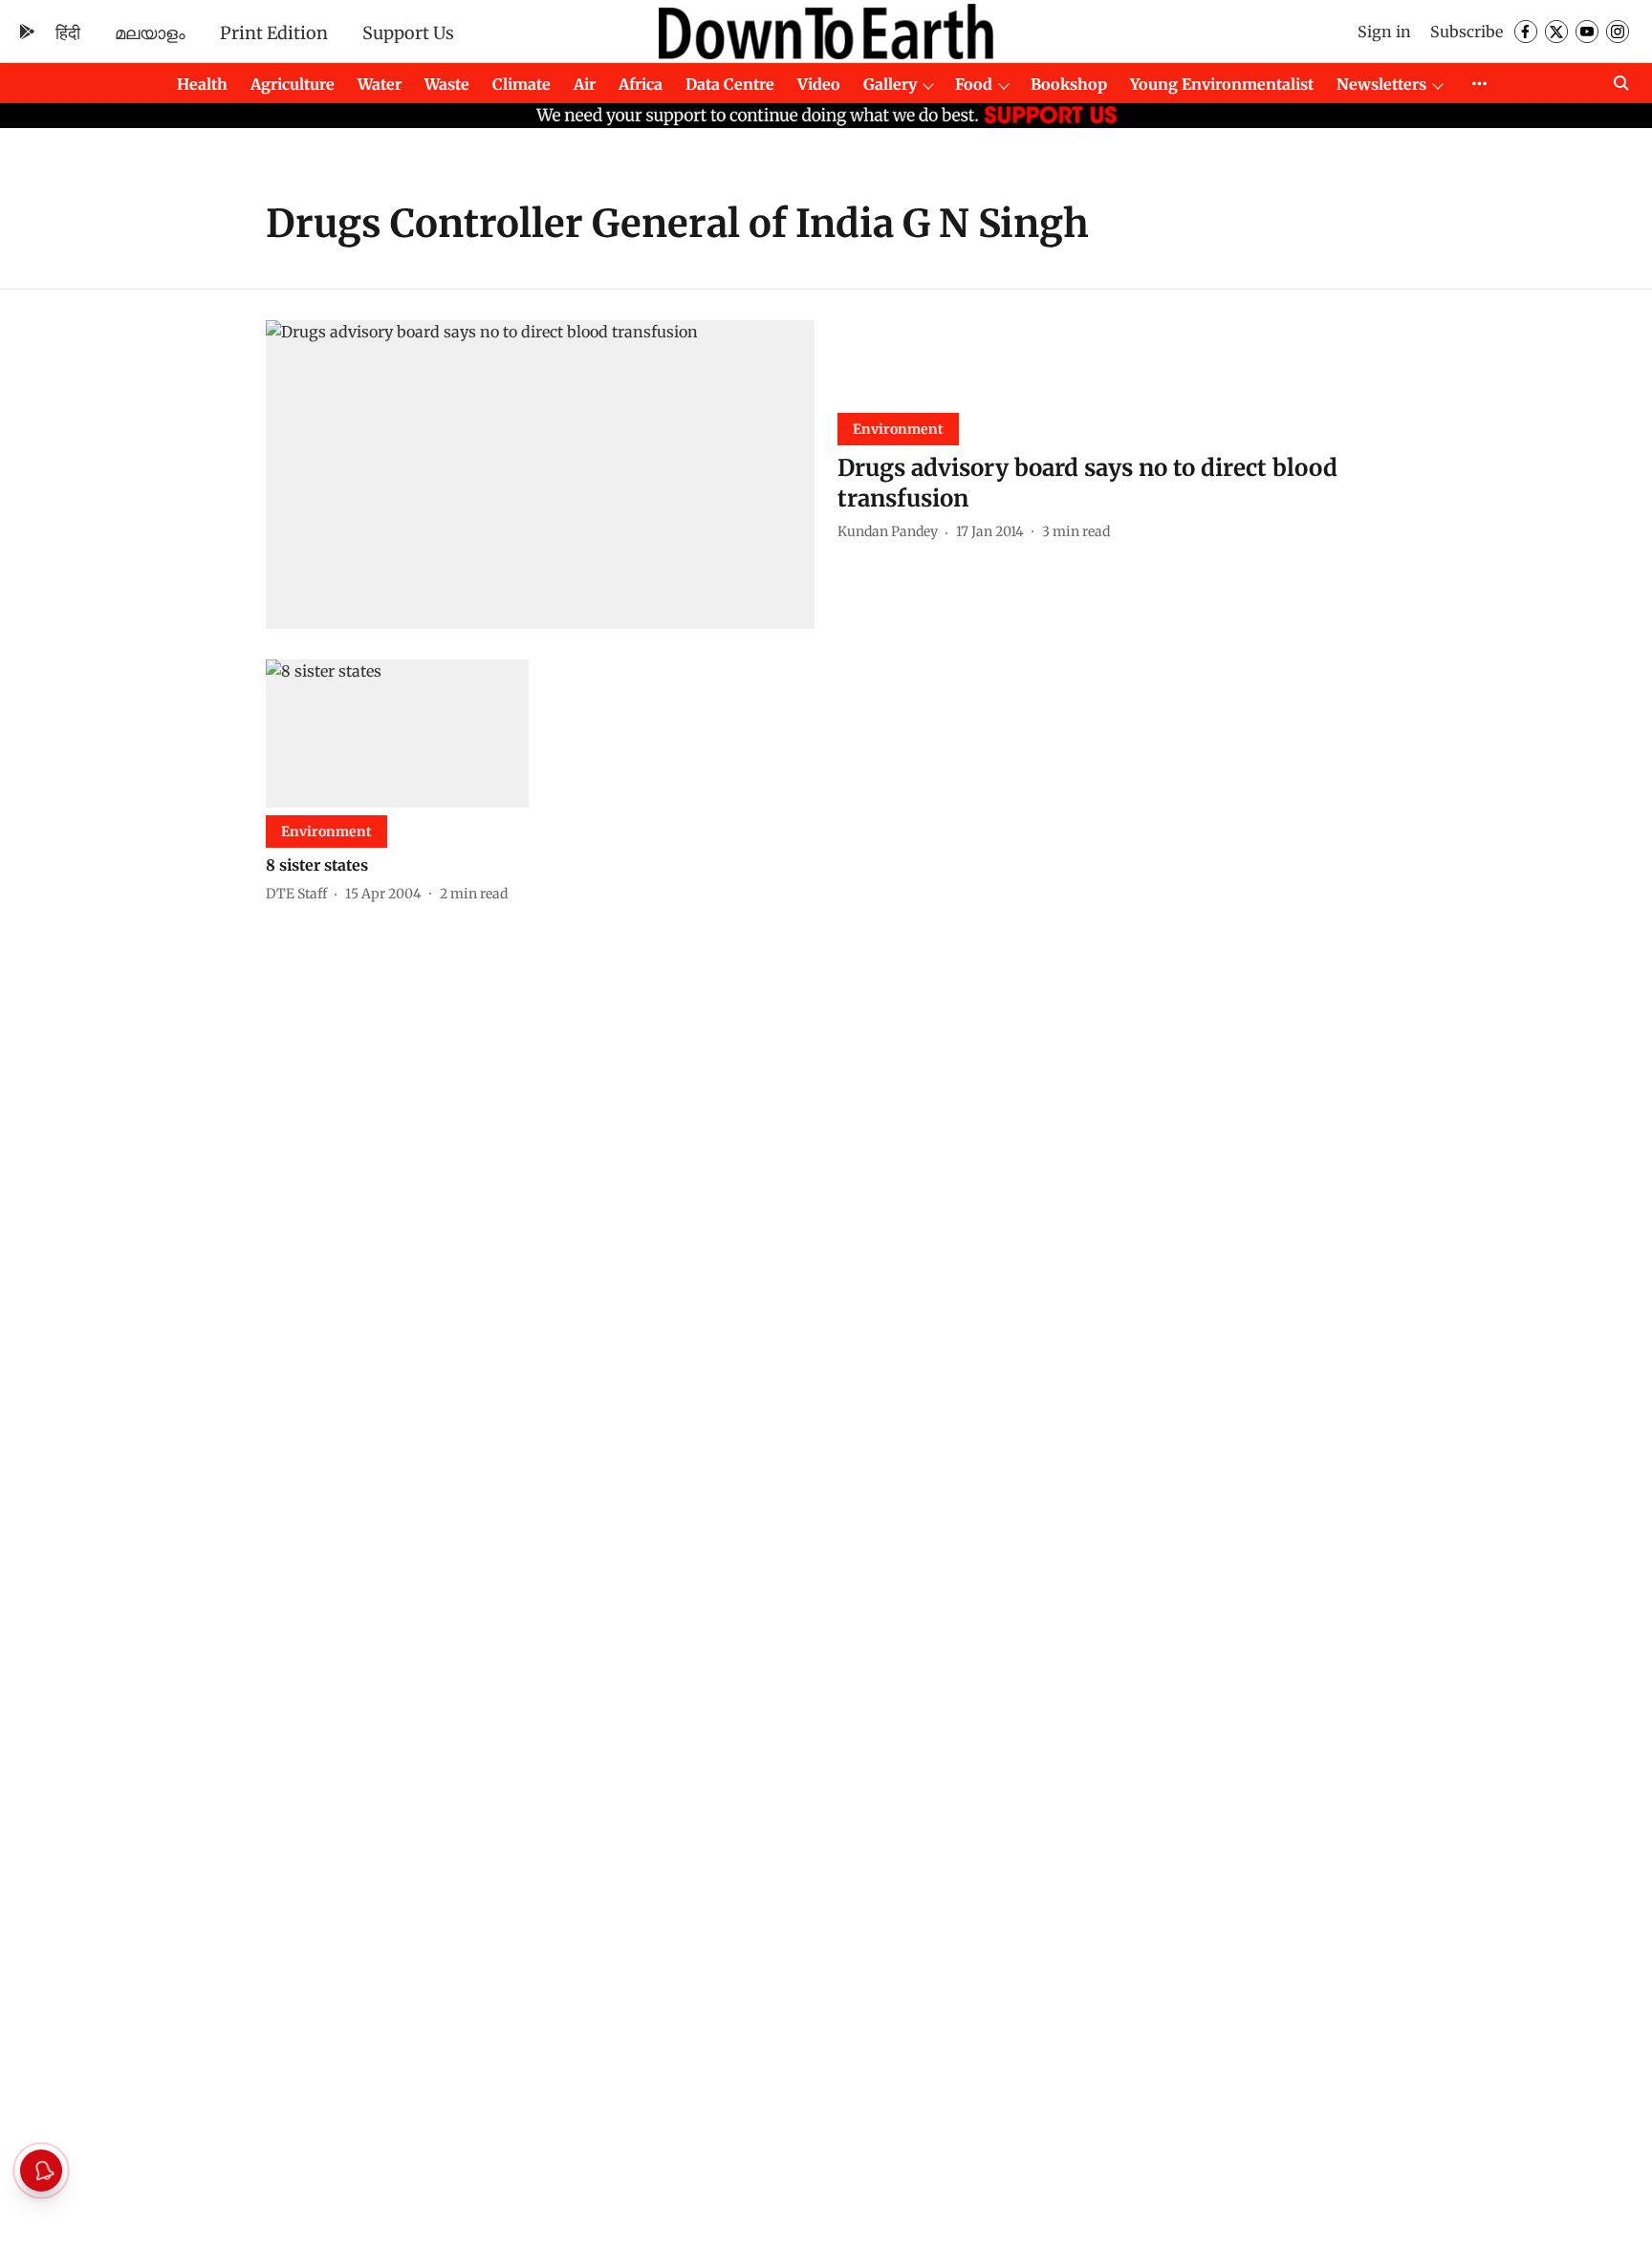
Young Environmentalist (1222, 84)
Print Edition (274, 33)
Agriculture (293, 84)
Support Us (408, 33)
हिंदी (68, 33)
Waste (447, 84)
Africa (641, 84)
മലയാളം (150, 33)
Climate (522, 84)
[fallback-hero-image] (540, 475)
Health (202, 84)
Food (974, 84)
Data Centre (730, 84)
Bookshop (1069, 84)
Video (819, 84)
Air (585, 84)
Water (380, 84)
